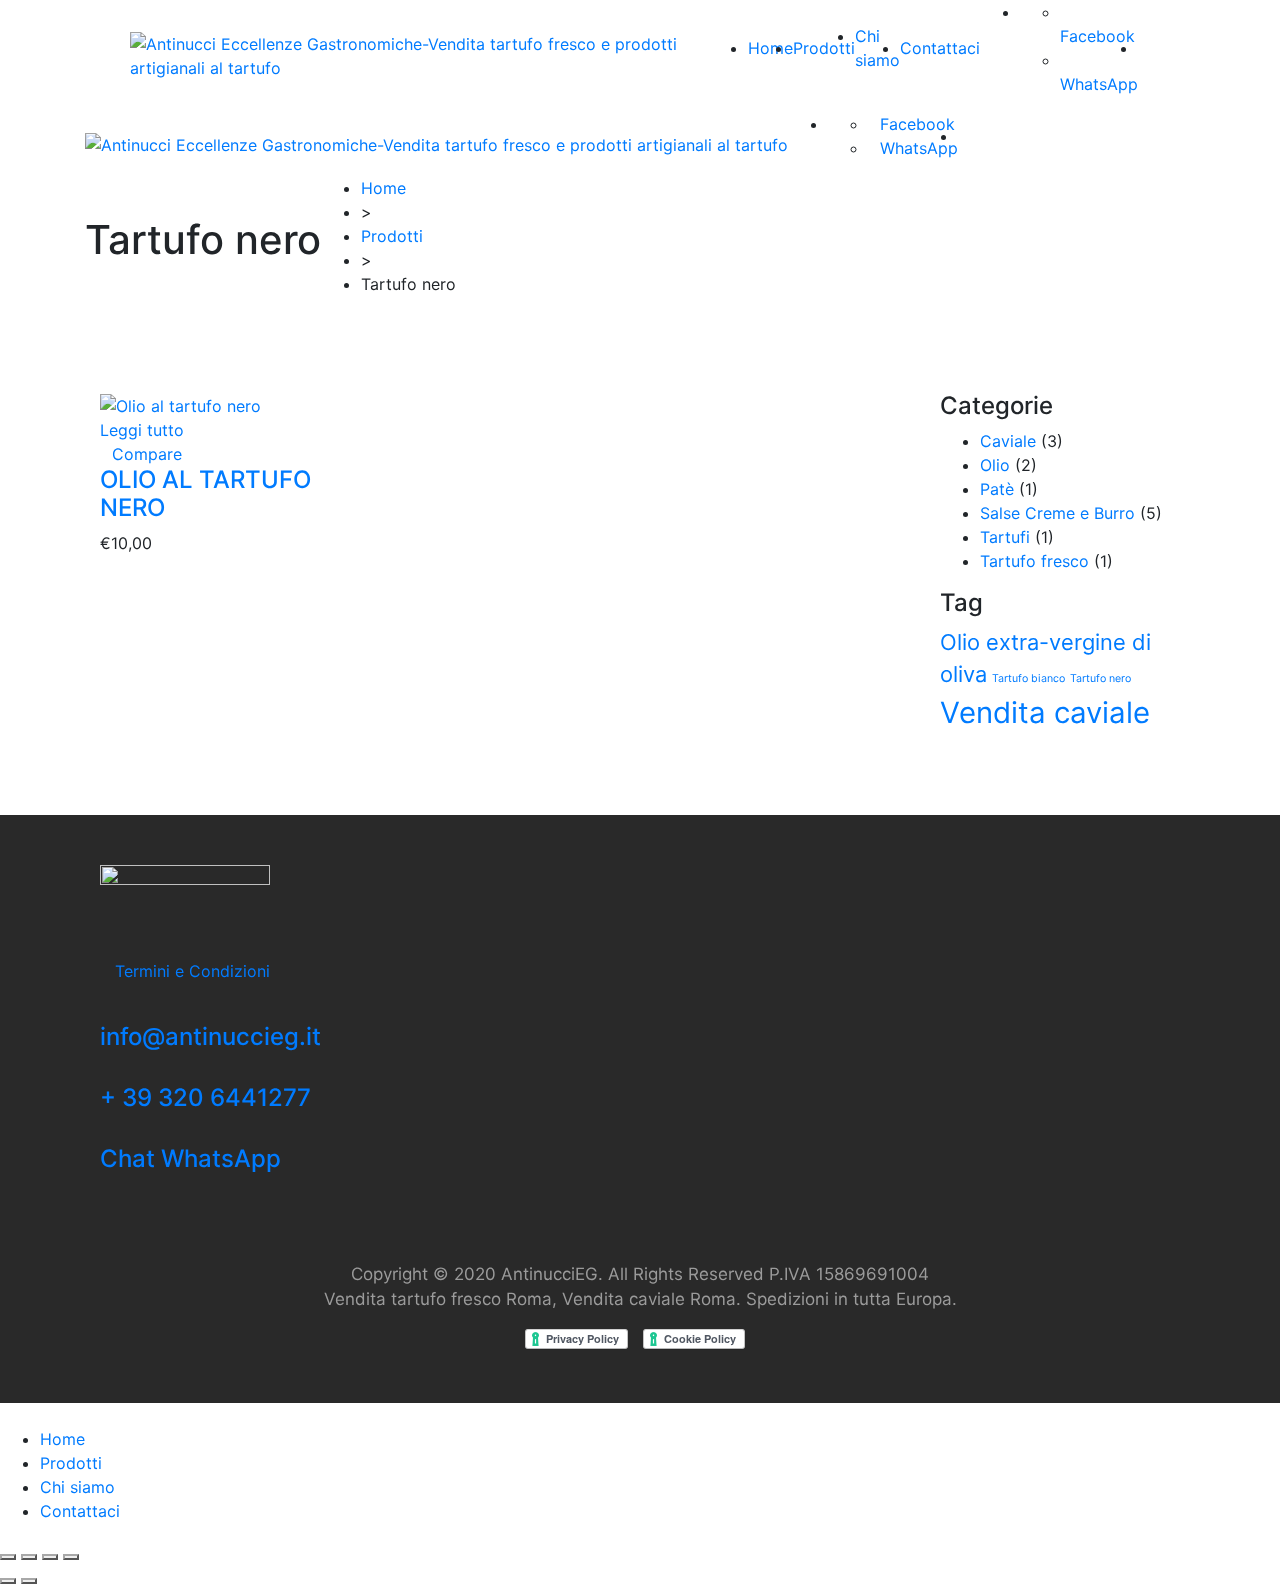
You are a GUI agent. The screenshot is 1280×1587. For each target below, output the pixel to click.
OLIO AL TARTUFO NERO (205, 494)
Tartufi (1005, 537)
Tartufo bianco (1028, 678)
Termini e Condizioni (192, 971)
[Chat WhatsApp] (106, 1133)
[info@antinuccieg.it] (106, 1011)
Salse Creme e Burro (1057, 513)
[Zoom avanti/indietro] (71, 1557)
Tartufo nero (1100, 678)
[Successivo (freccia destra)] (29, 1581)
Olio (995, 465)
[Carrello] (1144, 48)
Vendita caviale (1045, 712)
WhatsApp (919, 148)
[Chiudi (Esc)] (8, 1557)
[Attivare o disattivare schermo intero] (50, 1557)
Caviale (1008, 441)
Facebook (917, 124)
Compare (147, 454)
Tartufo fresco (1034, 561)
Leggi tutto (142, 430)
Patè (997, 489)
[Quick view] (106, 454)
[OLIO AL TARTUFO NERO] (180, 404)
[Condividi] (29, 1557)
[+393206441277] (106, 1072)
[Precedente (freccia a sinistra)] (8, 1581)
